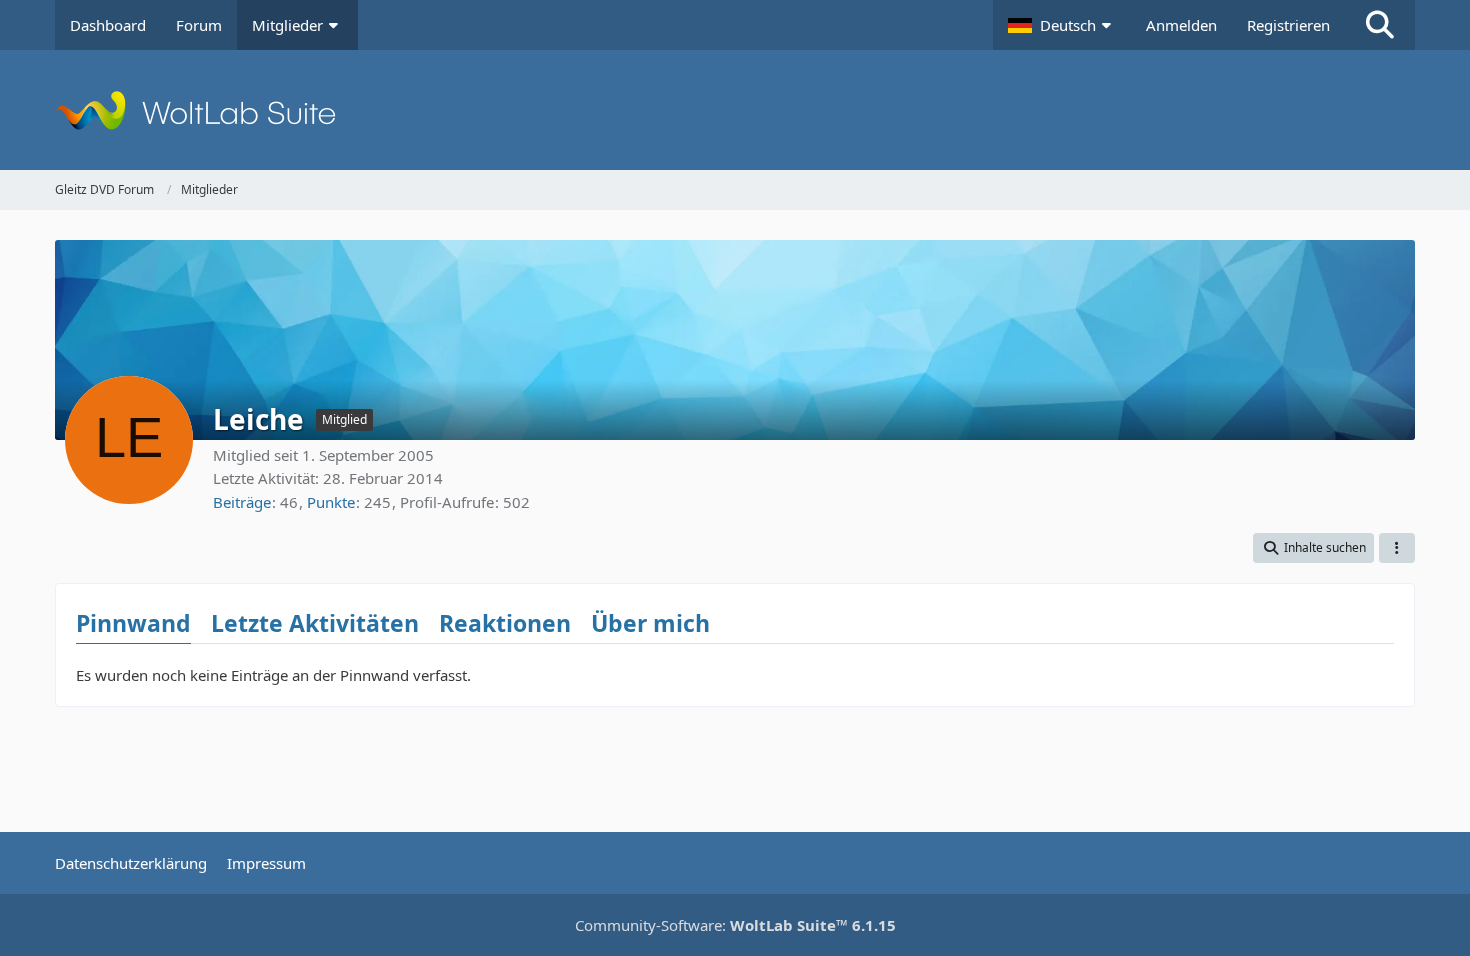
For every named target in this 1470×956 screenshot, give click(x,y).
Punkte (331, 502)
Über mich (650, 623)
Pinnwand (133, 623)
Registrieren (1288, 25)
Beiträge (242, 502)
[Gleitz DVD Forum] (735, 110)
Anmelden (1181, 25)
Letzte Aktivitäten (315, 623)
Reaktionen (505, 623)
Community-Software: (735, 925)
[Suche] (1380, 25)
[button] (1062, 25)
